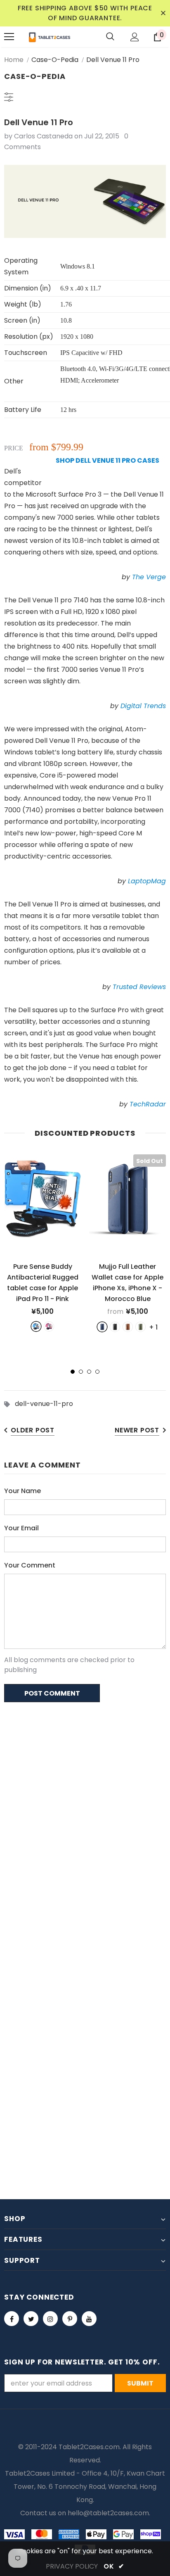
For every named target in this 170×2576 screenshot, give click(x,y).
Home (14, 60)
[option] (42, 1243)
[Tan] (128, 1327)
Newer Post (137, 1430)
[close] (163, 13)
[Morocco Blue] (102, 1327)
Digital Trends (143, 706)
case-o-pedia (55, 60)
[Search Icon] (110, 37)
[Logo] (50, 37)
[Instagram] (50, 2319)
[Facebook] (12, 2319)
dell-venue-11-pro (44, 1404)
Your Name (22, 1491)
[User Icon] (135, 37)
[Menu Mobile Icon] (9, 37)
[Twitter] (31, 2319)
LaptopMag (147, 881)
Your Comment (30, 1565)
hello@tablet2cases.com (108, 2513)
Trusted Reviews (139, 987)
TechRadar (148, 1104)
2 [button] (81, 1372)
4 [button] (97, 1372)
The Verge (149, 577)
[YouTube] (89, 2319)
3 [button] (89, 1372)
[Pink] (49, 1326)
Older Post (33, 1430)
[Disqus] (85, 1815)
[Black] (115, 1327)
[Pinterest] (70, 2319)
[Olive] (140, 1327)
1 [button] (73, 1372)
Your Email (21, 1528)
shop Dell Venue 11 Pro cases (107, 460)
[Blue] (36, 1326)
